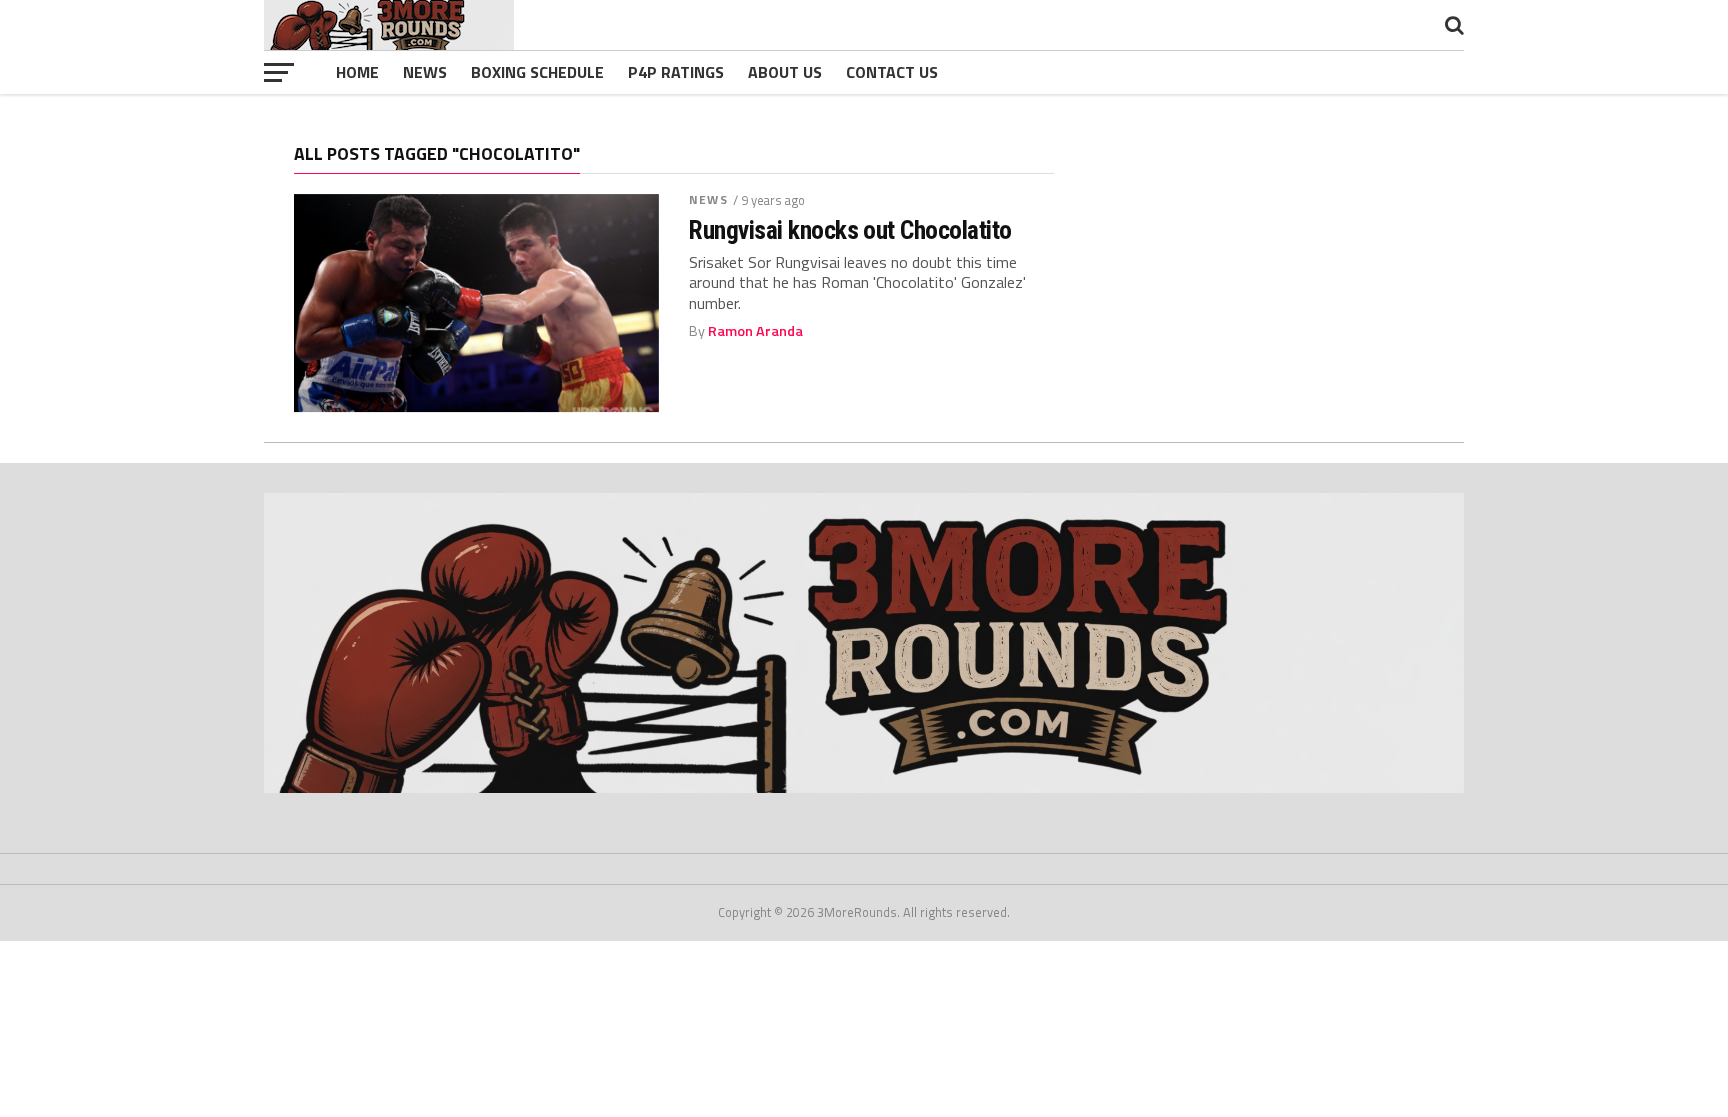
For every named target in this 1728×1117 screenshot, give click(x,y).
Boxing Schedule (537, 72)
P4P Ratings (676, 72)
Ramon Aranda (755, 331)
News (425, 72)
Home (357, 72)
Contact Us (892, 72)
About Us (785, 72)
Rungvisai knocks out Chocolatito (850, 230)
